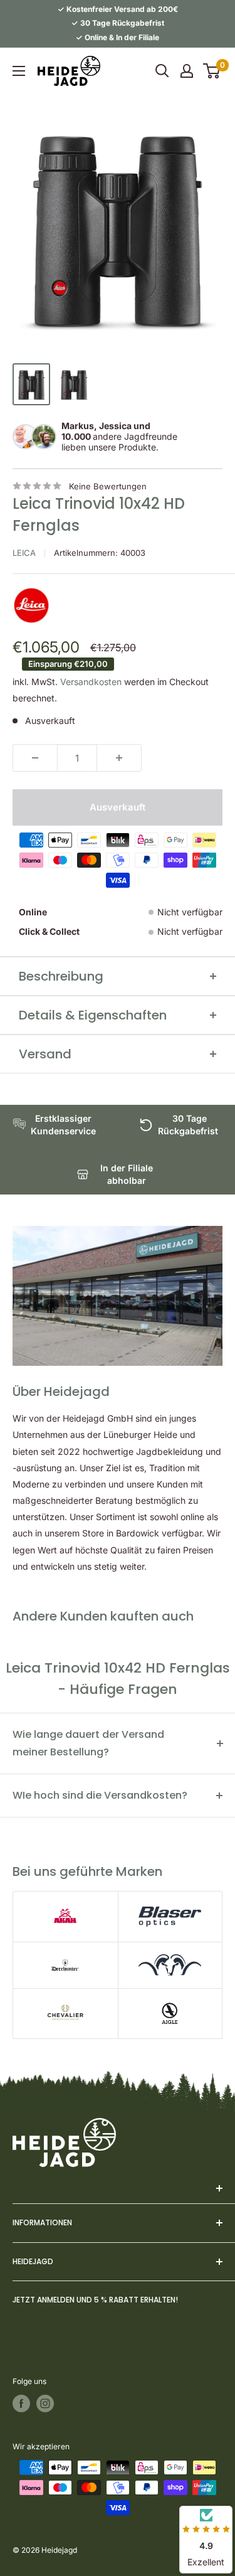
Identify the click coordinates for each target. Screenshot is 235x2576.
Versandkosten (91, 682)
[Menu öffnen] (19, 71)
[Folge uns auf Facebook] (21, 2403)
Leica (24, 553)
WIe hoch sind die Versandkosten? (100, 1795)
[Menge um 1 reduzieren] (35, 758)
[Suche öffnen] (162, 71)
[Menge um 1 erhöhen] (119, 758)
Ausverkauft (118, 807)
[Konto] (187, 71)
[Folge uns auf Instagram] (45, 2403)
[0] (212, 71)
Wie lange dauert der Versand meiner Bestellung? (88, 1743)
